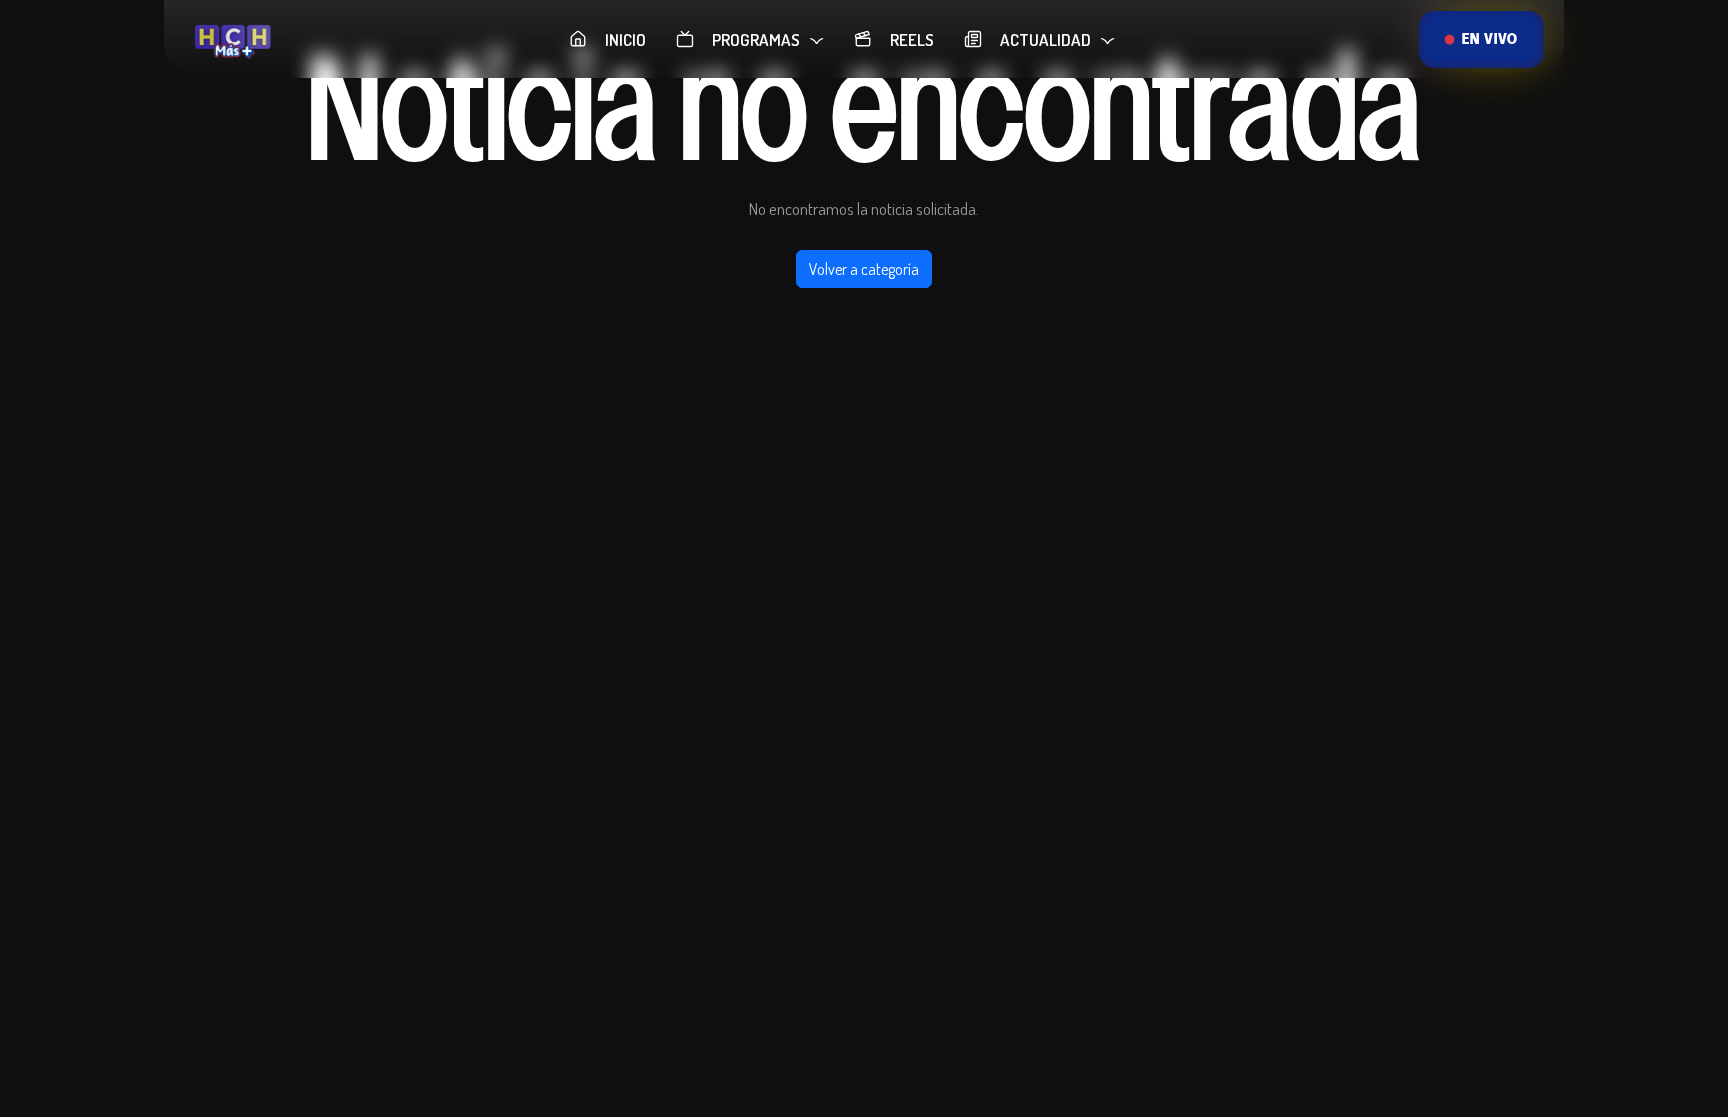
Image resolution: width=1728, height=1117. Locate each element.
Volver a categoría (864, 269)
